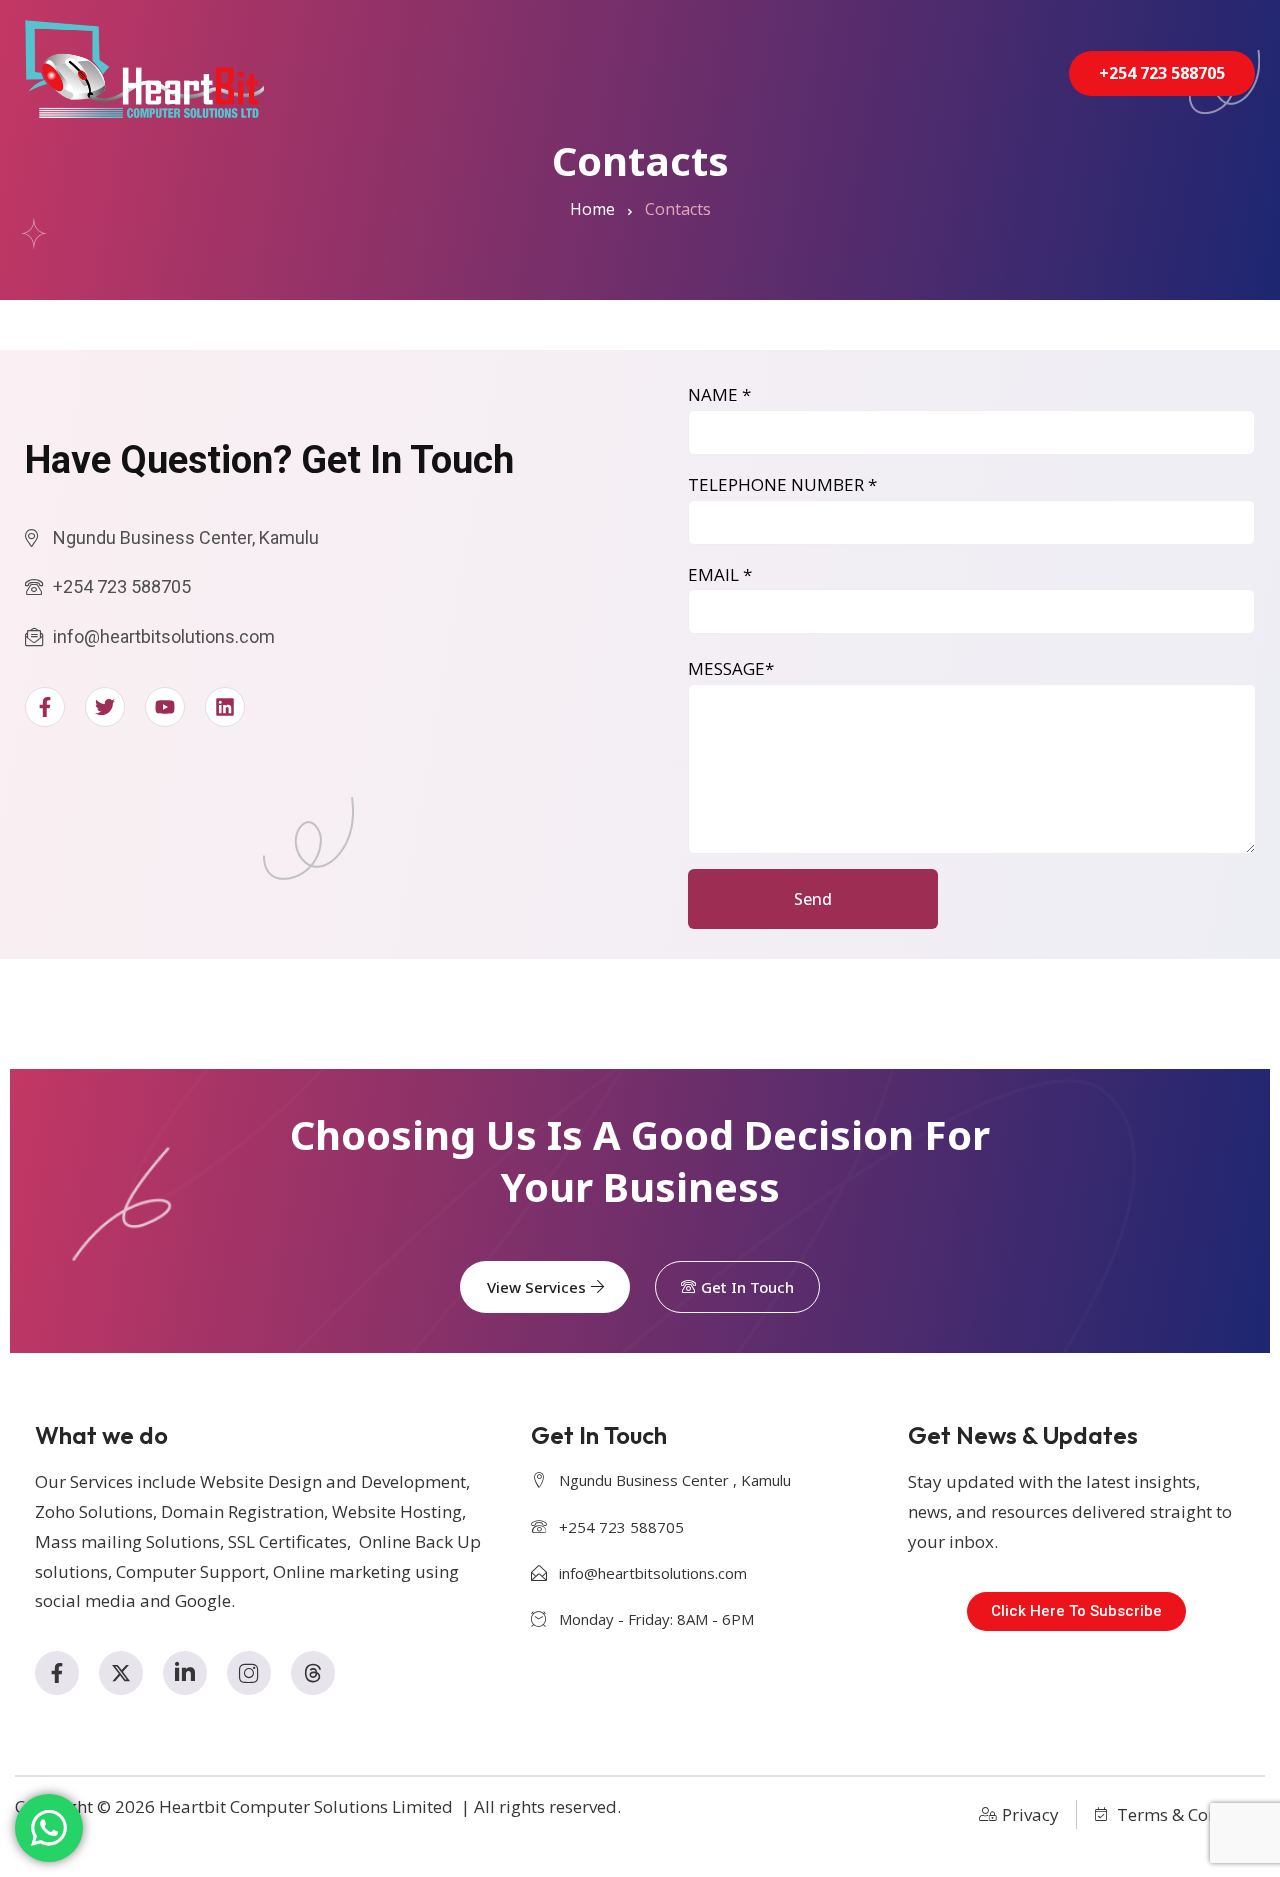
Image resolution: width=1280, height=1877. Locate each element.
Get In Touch (747, 1287)
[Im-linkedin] (185, 1673)
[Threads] (313, 1673)
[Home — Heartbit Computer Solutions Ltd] (144, 69)
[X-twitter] (121, 1673)
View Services (536, 1287)
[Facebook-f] (57, 1673)
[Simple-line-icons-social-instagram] (249, 1673)
